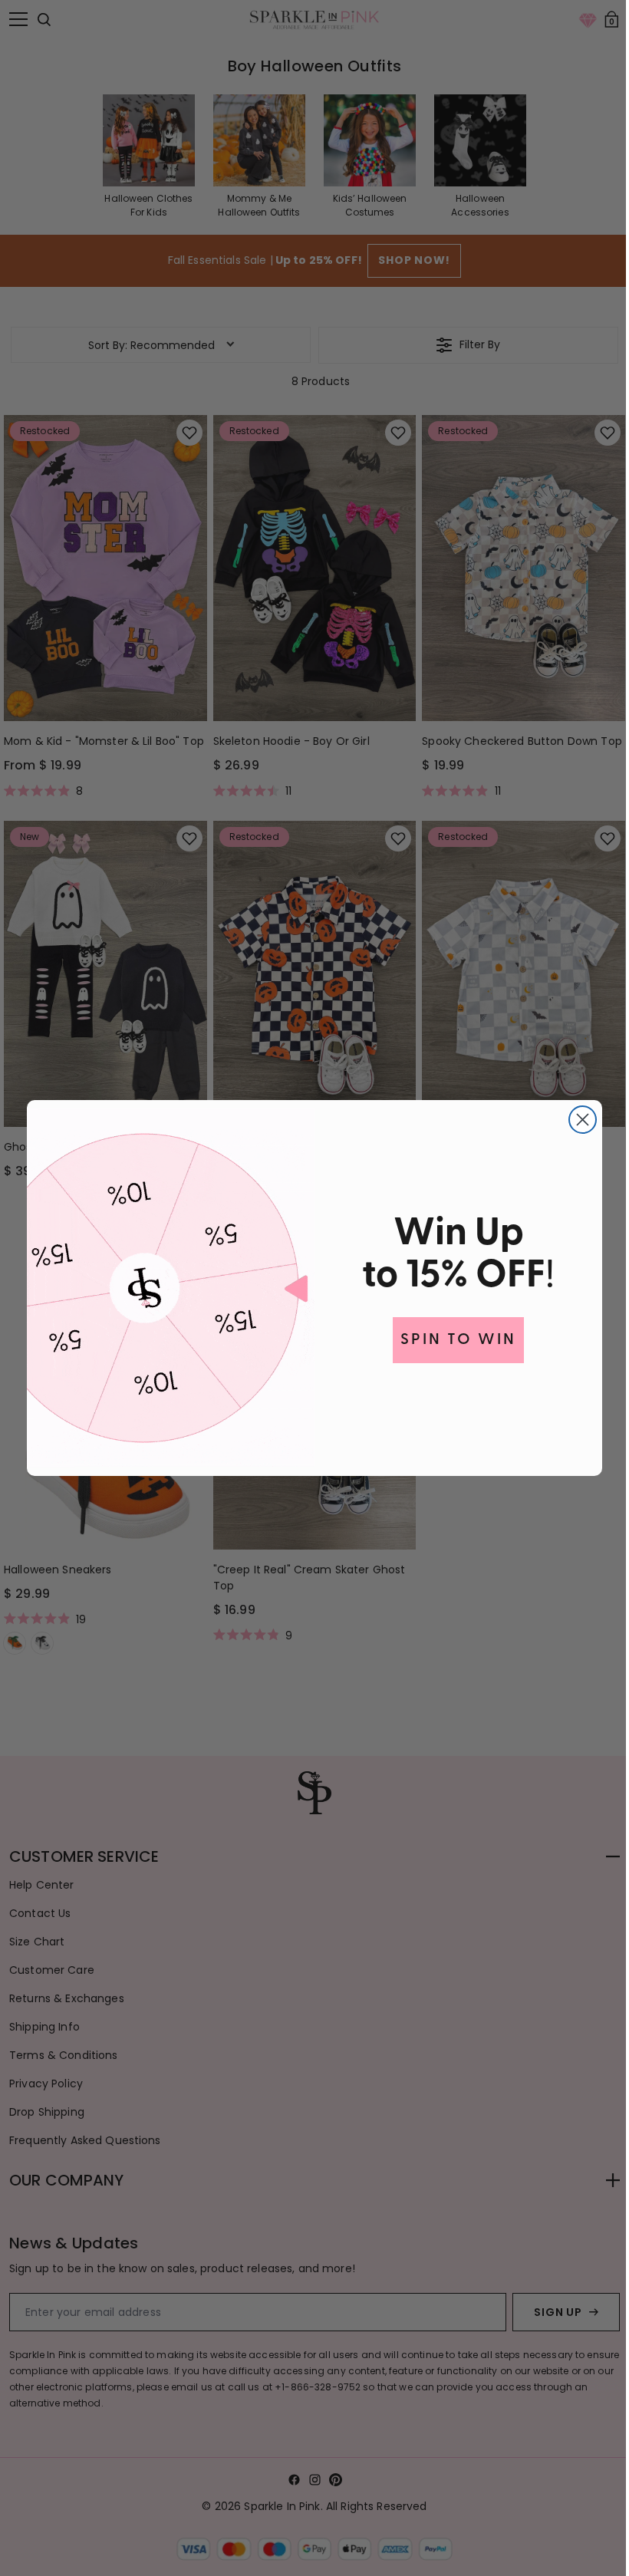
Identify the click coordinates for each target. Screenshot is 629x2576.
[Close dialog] (577, 1120)
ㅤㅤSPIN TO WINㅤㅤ (453, 1340)
